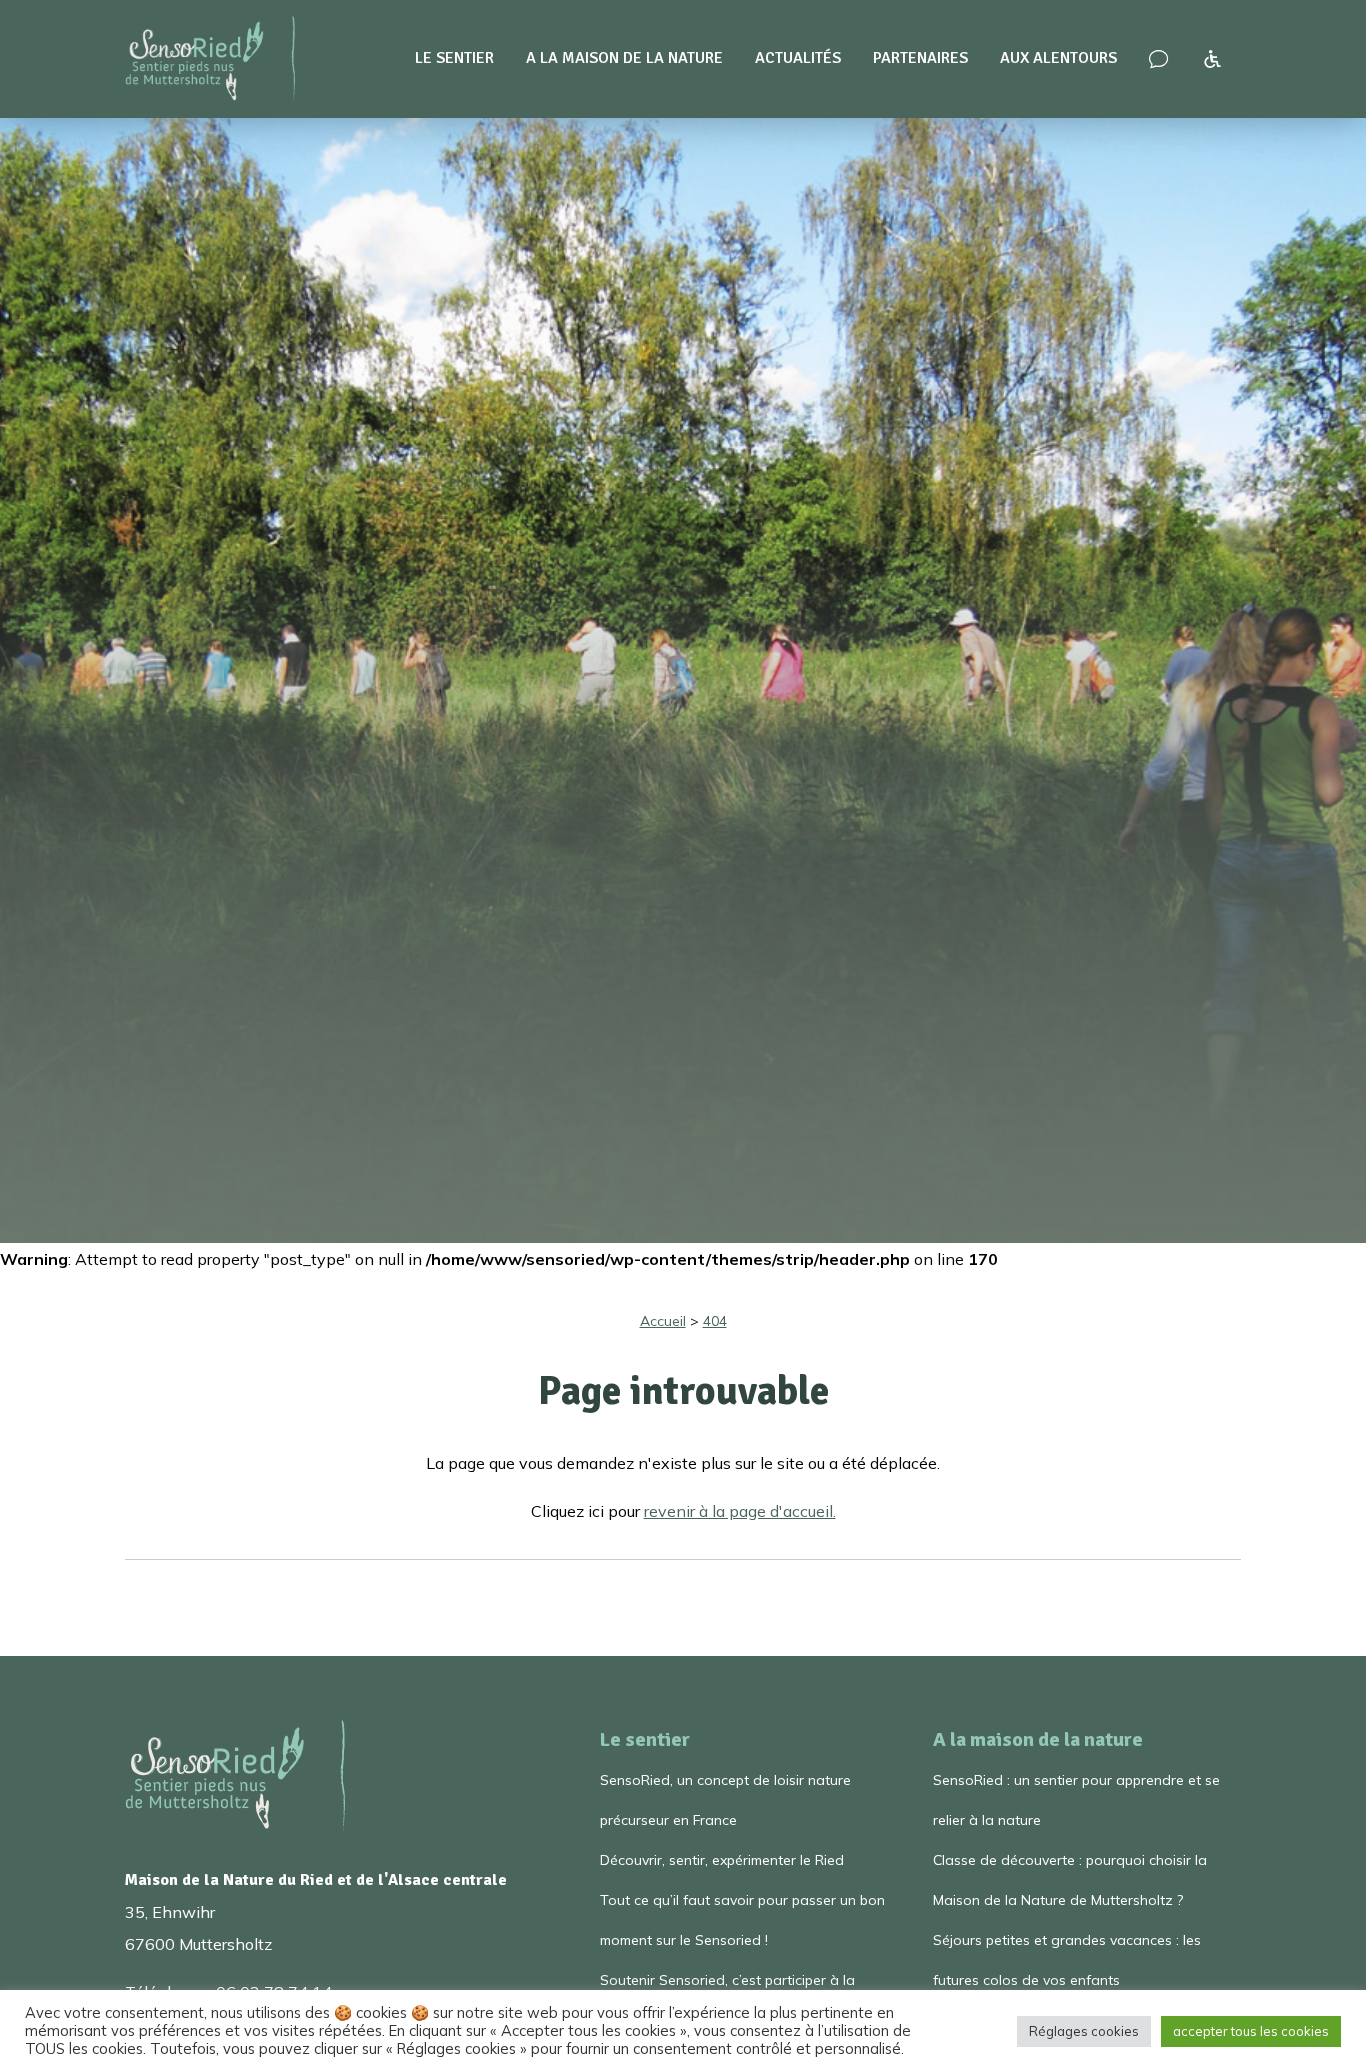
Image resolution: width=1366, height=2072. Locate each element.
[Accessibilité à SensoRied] (1212, 59)
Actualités (798, 58)
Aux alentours (1058, 58)
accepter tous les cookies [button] (1251, 2031)
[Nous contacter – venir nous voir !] (1158, 59)
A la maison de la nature (624, 58)
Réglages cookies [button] (1084, 2031)
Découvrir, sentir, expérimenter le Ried (722, 1860)
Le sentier (454, 58)
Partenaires (920, 58)
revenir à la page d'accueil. (740, 1511)
